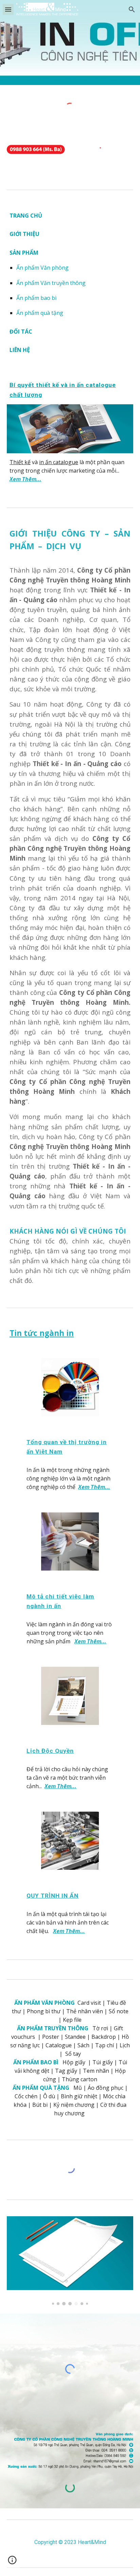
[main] (70, 283)
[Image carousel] (70, 2261)
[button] (8, 9)
